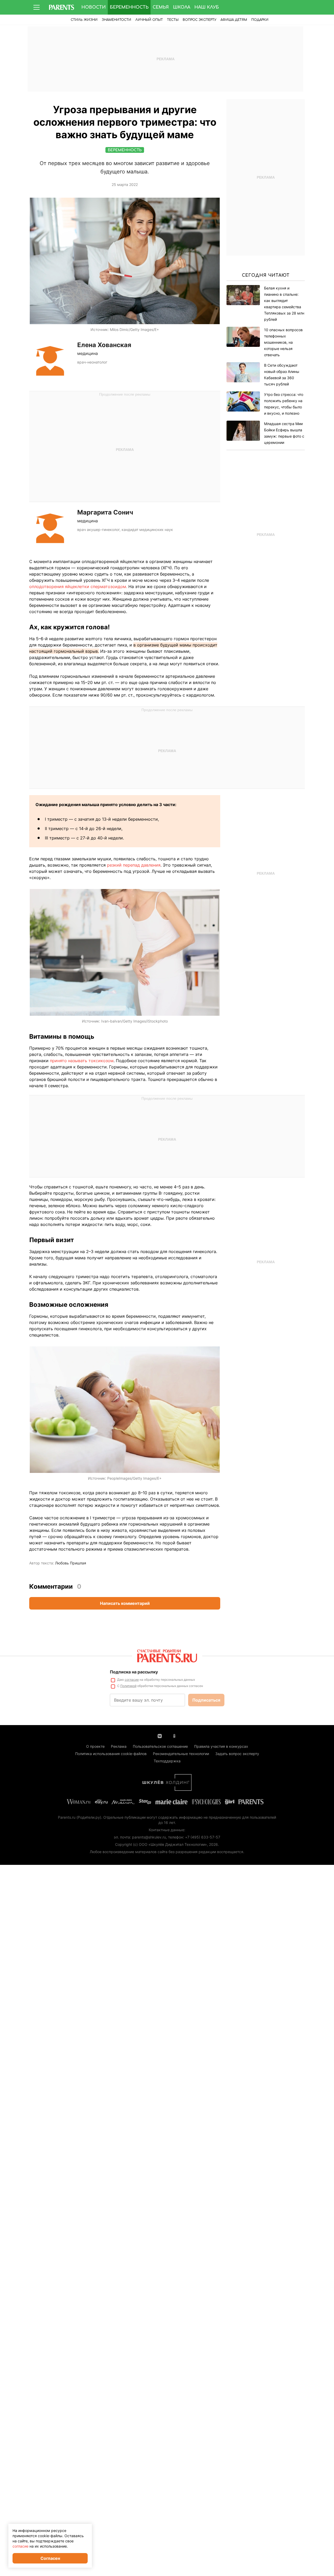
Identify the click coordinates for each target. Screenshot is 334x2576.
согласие (132, 1680)
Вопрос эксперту (199, 20)
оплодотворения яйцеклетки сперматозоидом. (78, 586)
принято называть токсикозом (82, 1061)
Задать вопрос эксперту (237, 1754)
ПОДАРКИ (260, 20)
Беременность (129, 7)
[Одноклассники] (174, 1736)
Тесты (173, 20)
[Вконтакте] (160, 1736)
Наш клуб (207, 7)
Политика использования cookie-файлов (111, 1754)
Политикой (128, 1686)
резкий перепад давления (134, 865)
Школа (182, 7)
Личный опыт (149, 20)
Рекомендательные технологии (181, 1754)
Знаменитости (117, 20)
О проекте (95, 1746)
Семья (161, 7)
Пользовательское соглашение (160, 1746)
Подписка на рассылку (134, 1672)
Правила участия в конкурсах (221, 1746)
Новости (94, 7)
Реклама (119, 1746)
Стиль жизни (84, 20)
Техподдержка (167, 1761)
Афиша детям (234, 20)
